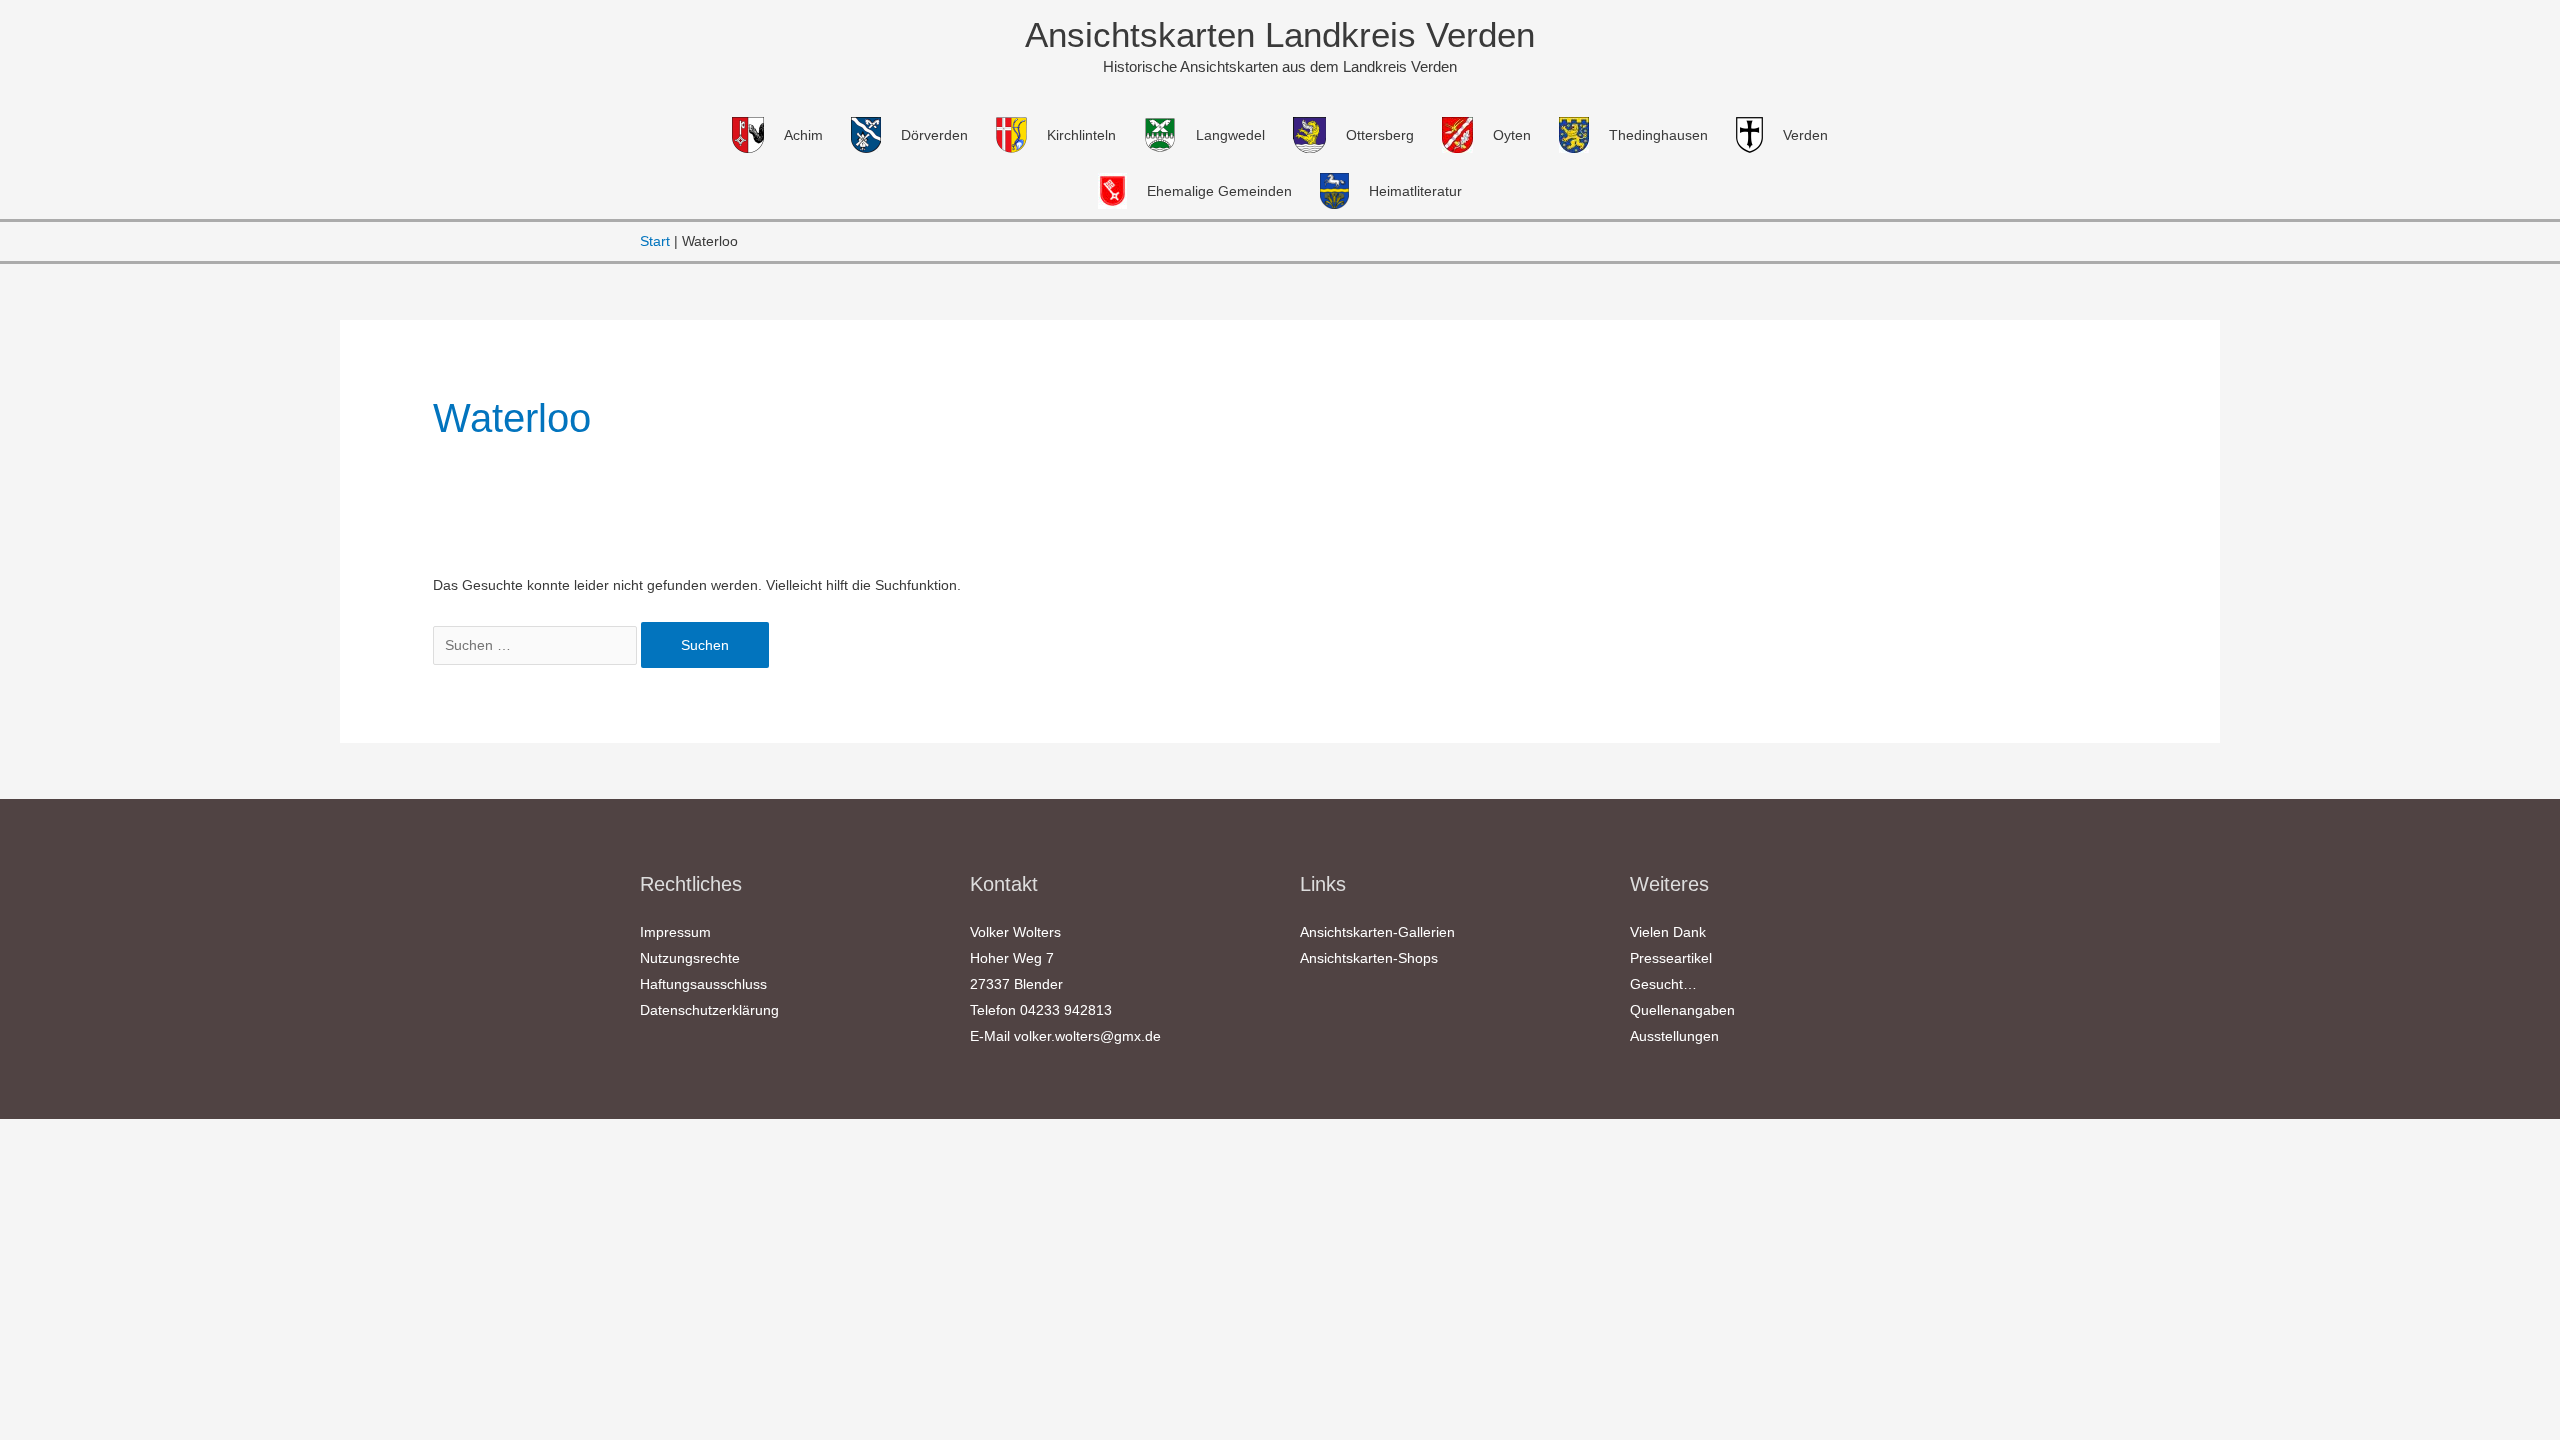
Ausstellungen (1674, 1036)
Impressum (675, 932)
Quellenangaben (1682, 1010)
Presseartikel (1671, 958)
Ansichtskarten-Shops (1369, 958)
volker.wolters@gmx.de (1087, 1036)
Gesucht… (1663, 984)
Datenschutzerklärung (709, 1010)
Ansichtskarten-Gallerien (1377, 932)
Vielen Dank (1668, 932)
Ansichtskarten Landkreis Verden (1280, 34)
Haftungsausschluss (703, 984)
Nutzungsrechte (690, 958)
